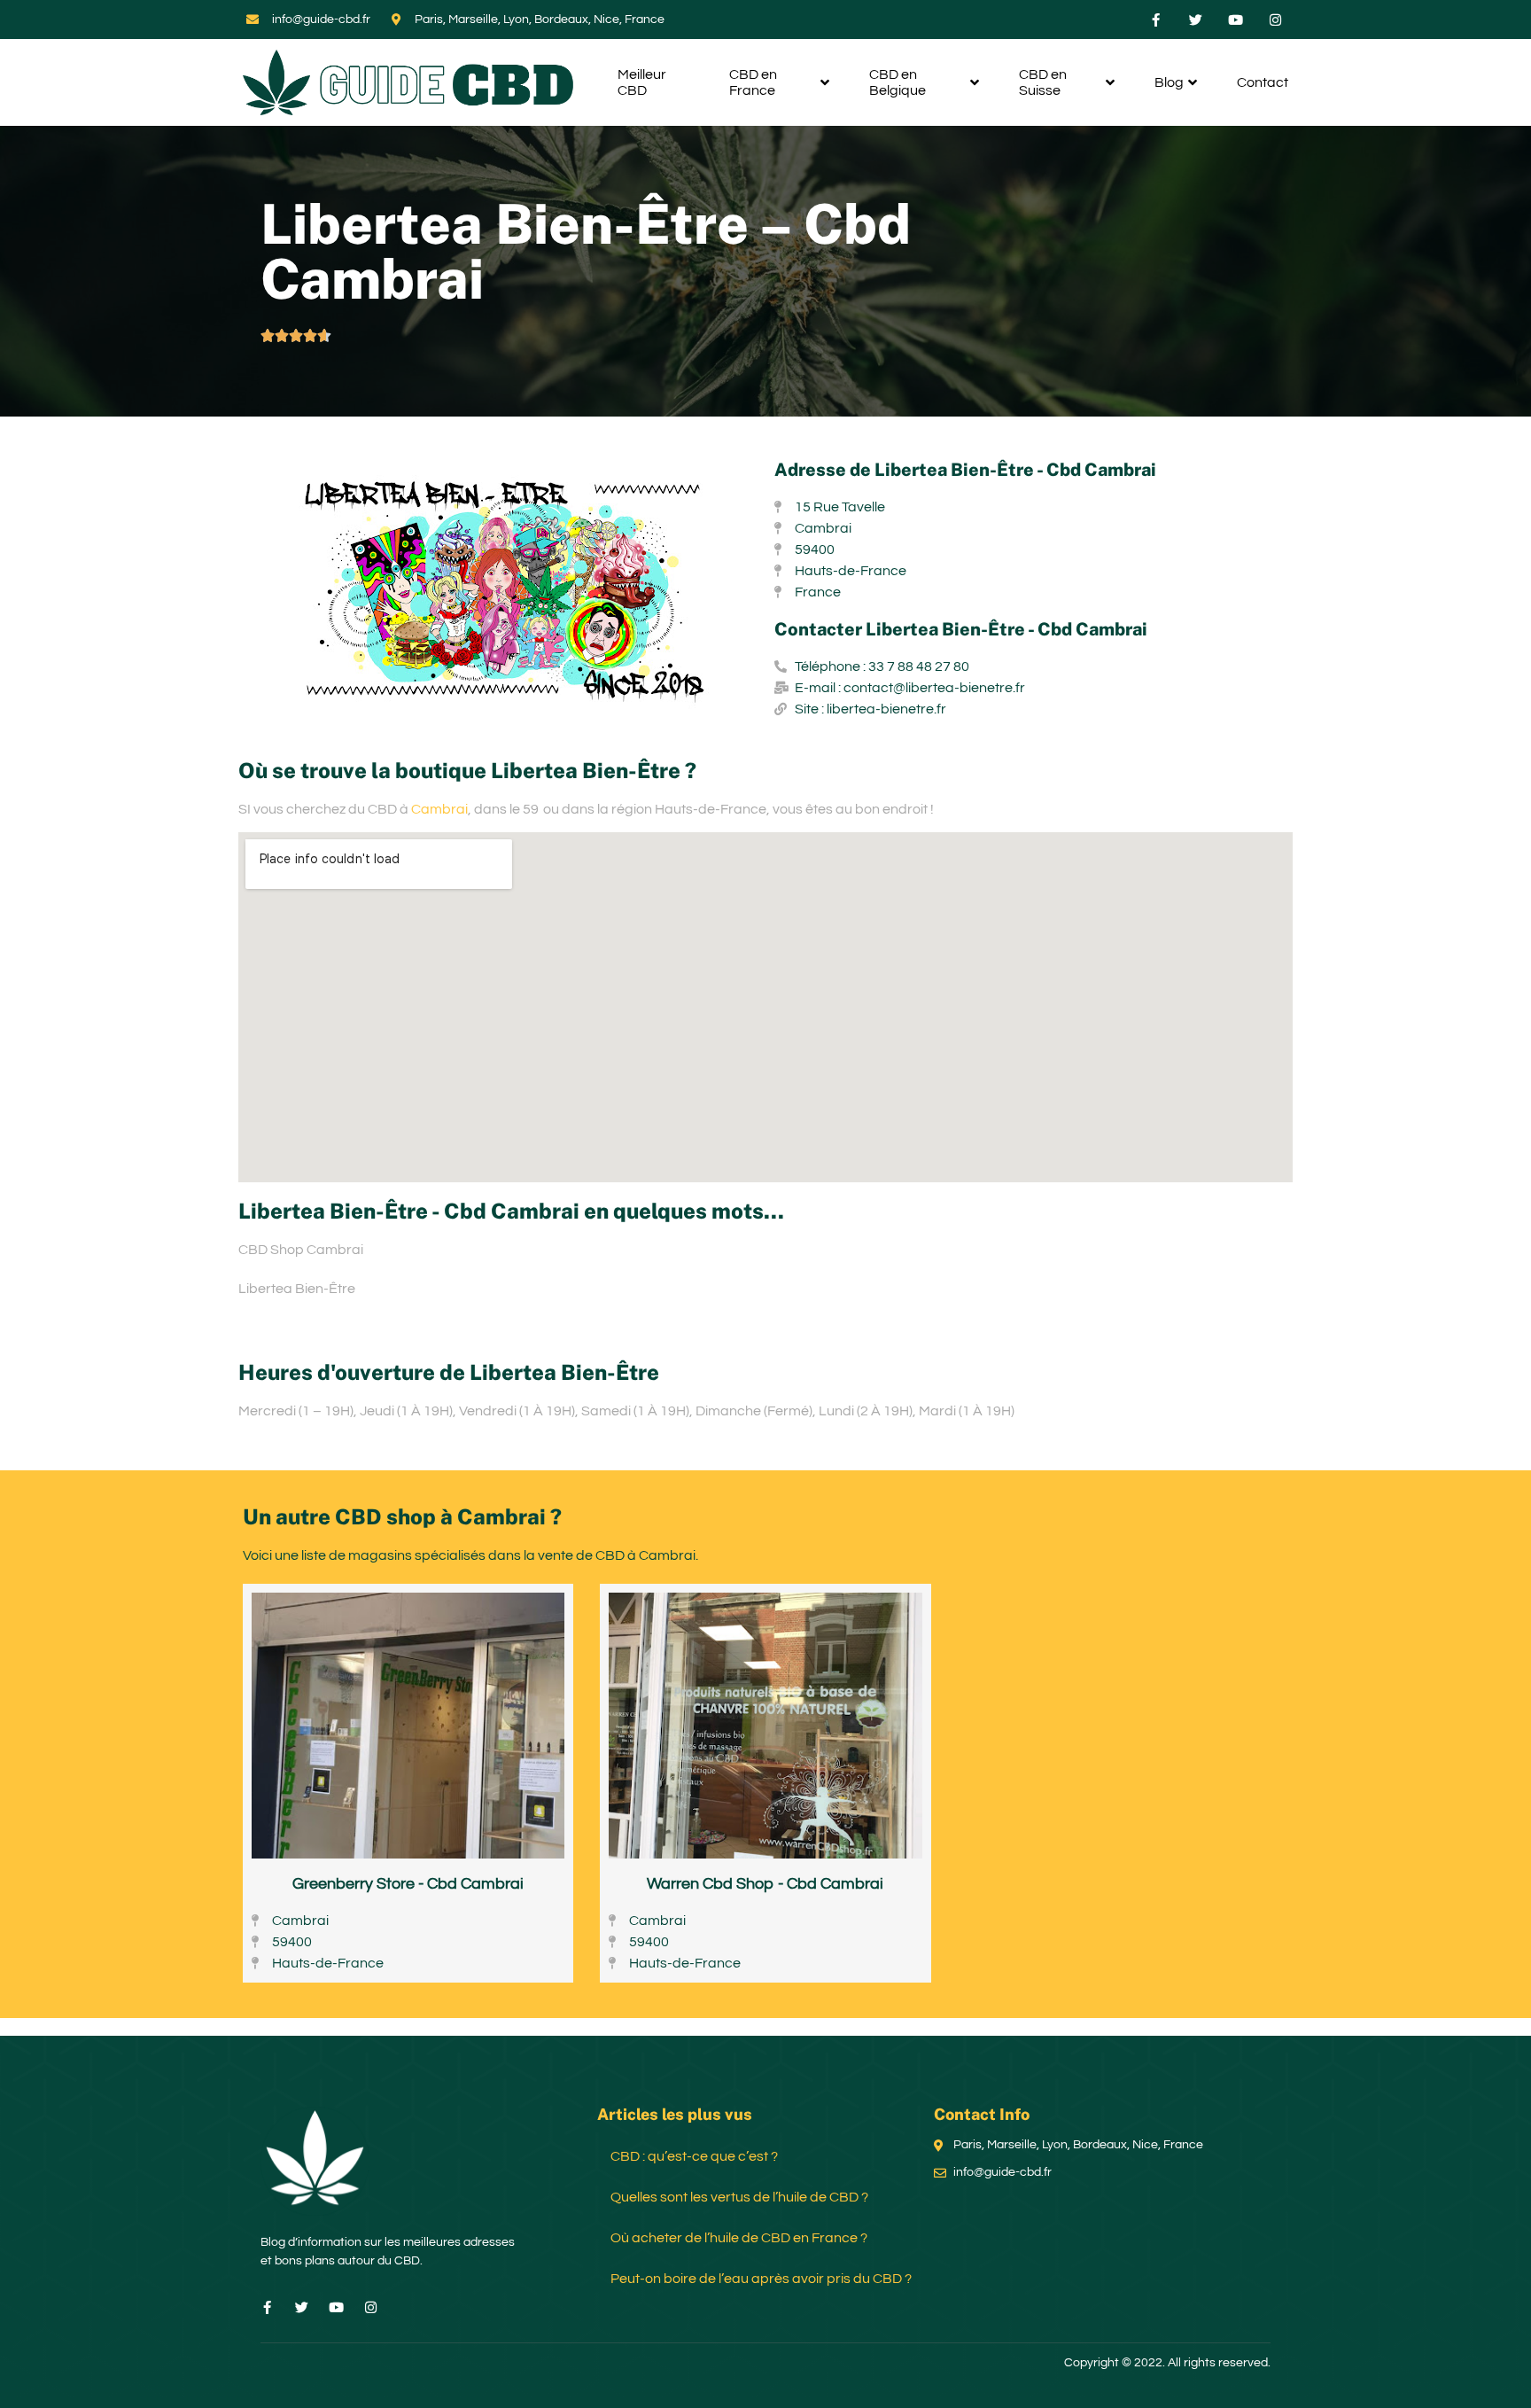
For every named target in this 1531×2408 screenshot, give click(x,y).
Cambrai (439, 809)
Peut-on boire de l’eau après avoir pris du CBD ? (761, 2279)
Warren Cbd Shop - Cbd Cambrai (765, 1884)
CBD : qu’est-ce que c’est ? (694, 2156)
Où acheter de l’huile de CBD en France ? (739, 2238)
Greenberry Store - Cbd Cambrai (408, 1884)
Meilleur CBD (642, 82)
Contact (1263, 82)
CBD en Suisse (1043, 82)
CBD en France (753, 82)
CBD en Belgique (898, 82)
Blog (1169, 82)
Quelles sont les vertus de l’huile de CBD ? (739, 2197)
